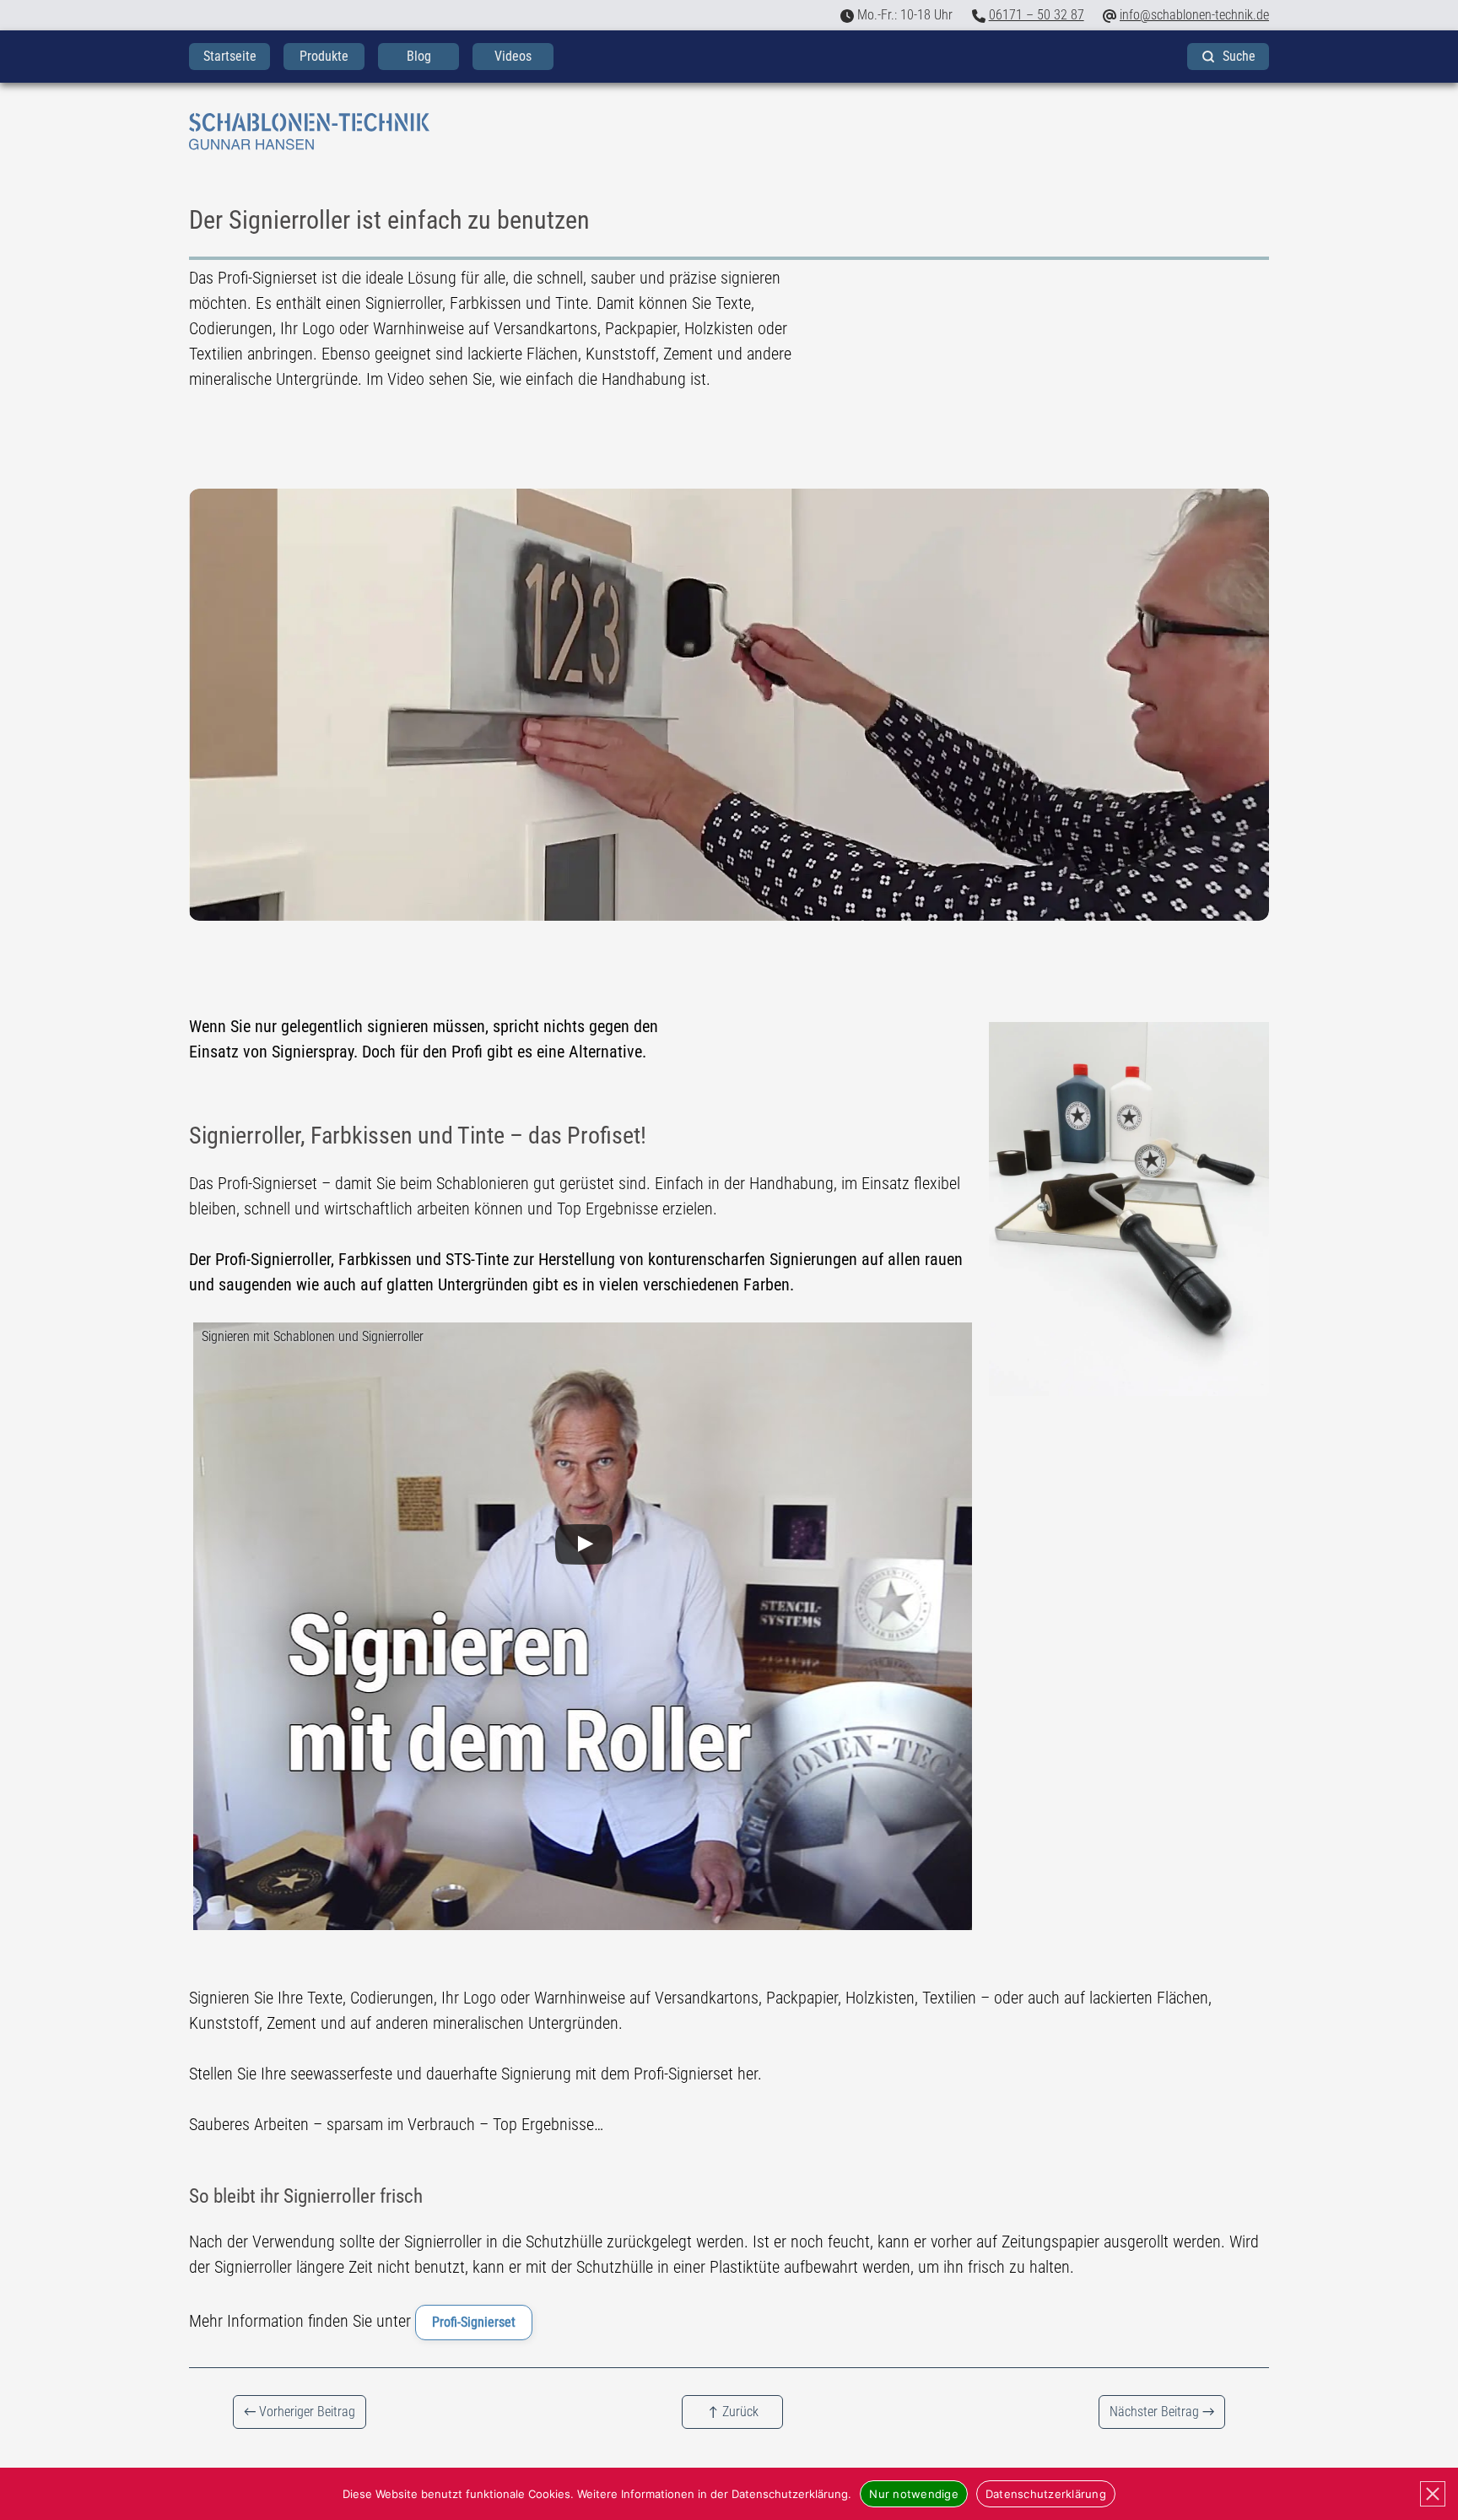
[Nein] (1433, 2494)
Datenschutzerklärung (1046, 2494)
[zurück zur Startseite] (729, 132)
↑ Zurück (733, 2412)
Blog (419, 56)
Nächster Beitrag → (1162, 2412)
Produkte (324, 56)
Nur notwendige (914, 2494)
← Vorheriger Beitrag (300, 2412)
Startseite (230, 56)
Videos (513, 56)
